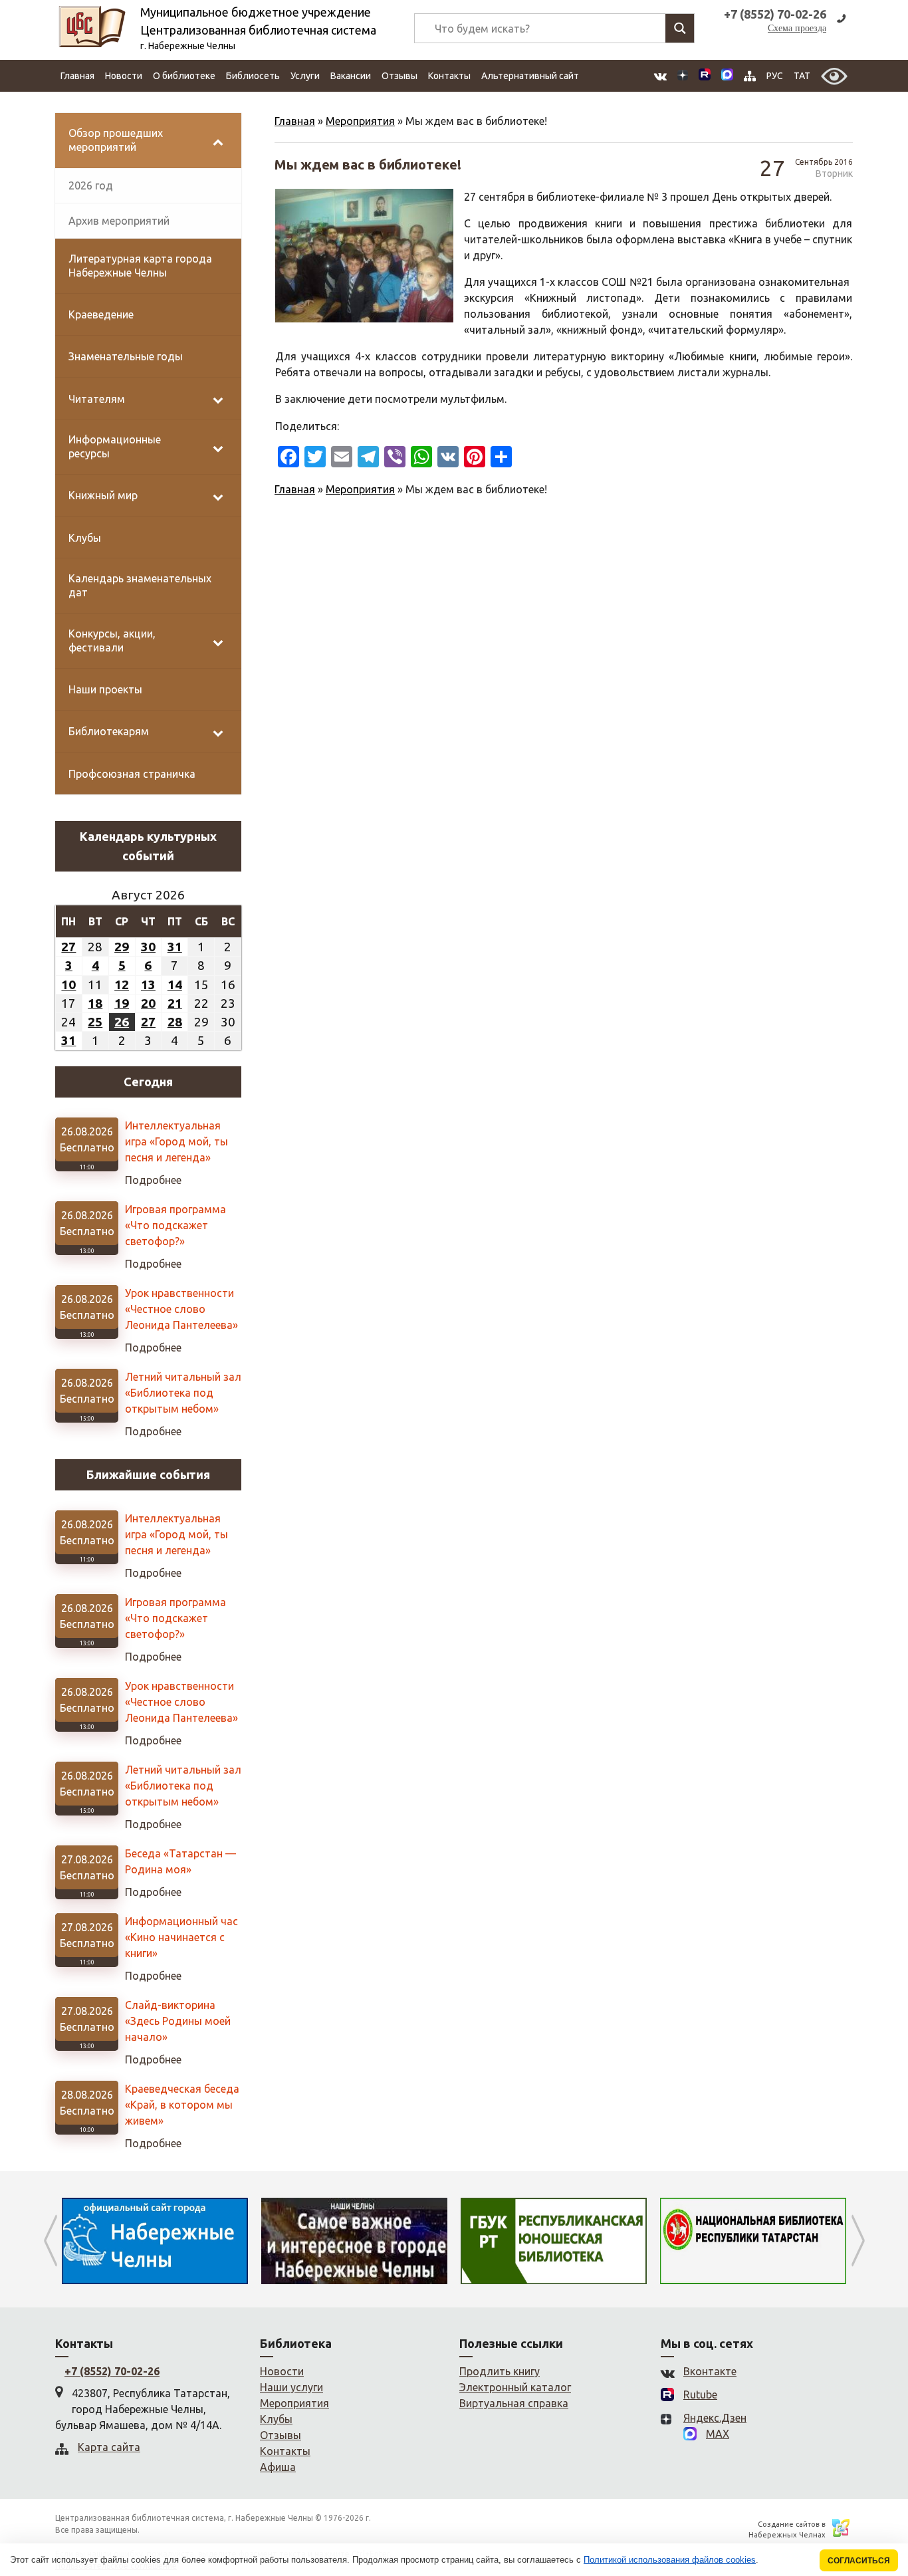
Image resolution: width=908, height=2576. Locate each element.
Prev (50, 2241)
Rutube (700, 2395)
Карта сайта (109, 2447)
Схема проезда (797, 28)
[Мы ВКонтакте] (660, 76)
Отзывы (399, 76)
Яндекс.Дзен (715, 2418)
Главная (77, 76)
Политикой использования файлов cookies (670, 2560)
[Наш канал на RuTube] (705, 76)
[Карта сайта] (750, 76)
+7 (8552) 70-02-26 (112, 2371)
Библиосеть (253, 76)
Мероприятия (360, 121)
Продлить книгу (500, 2371)
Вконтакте (710, 2371)
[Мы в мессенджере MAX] (727, 76)
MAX (718, 2434)
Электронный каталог (515, 2387)
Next (858, 2241)
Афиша (278, 2467)
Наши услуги (291, 2387)
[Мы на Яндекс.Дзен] (683, 76)
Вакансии (351, 76)
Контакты (449, 76)
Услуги (305, 76)
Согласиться (859, 2560)
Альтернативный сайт (530, 76)
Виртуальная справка (514, 2403)
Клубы (276, 2419)
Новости (124, 76)
